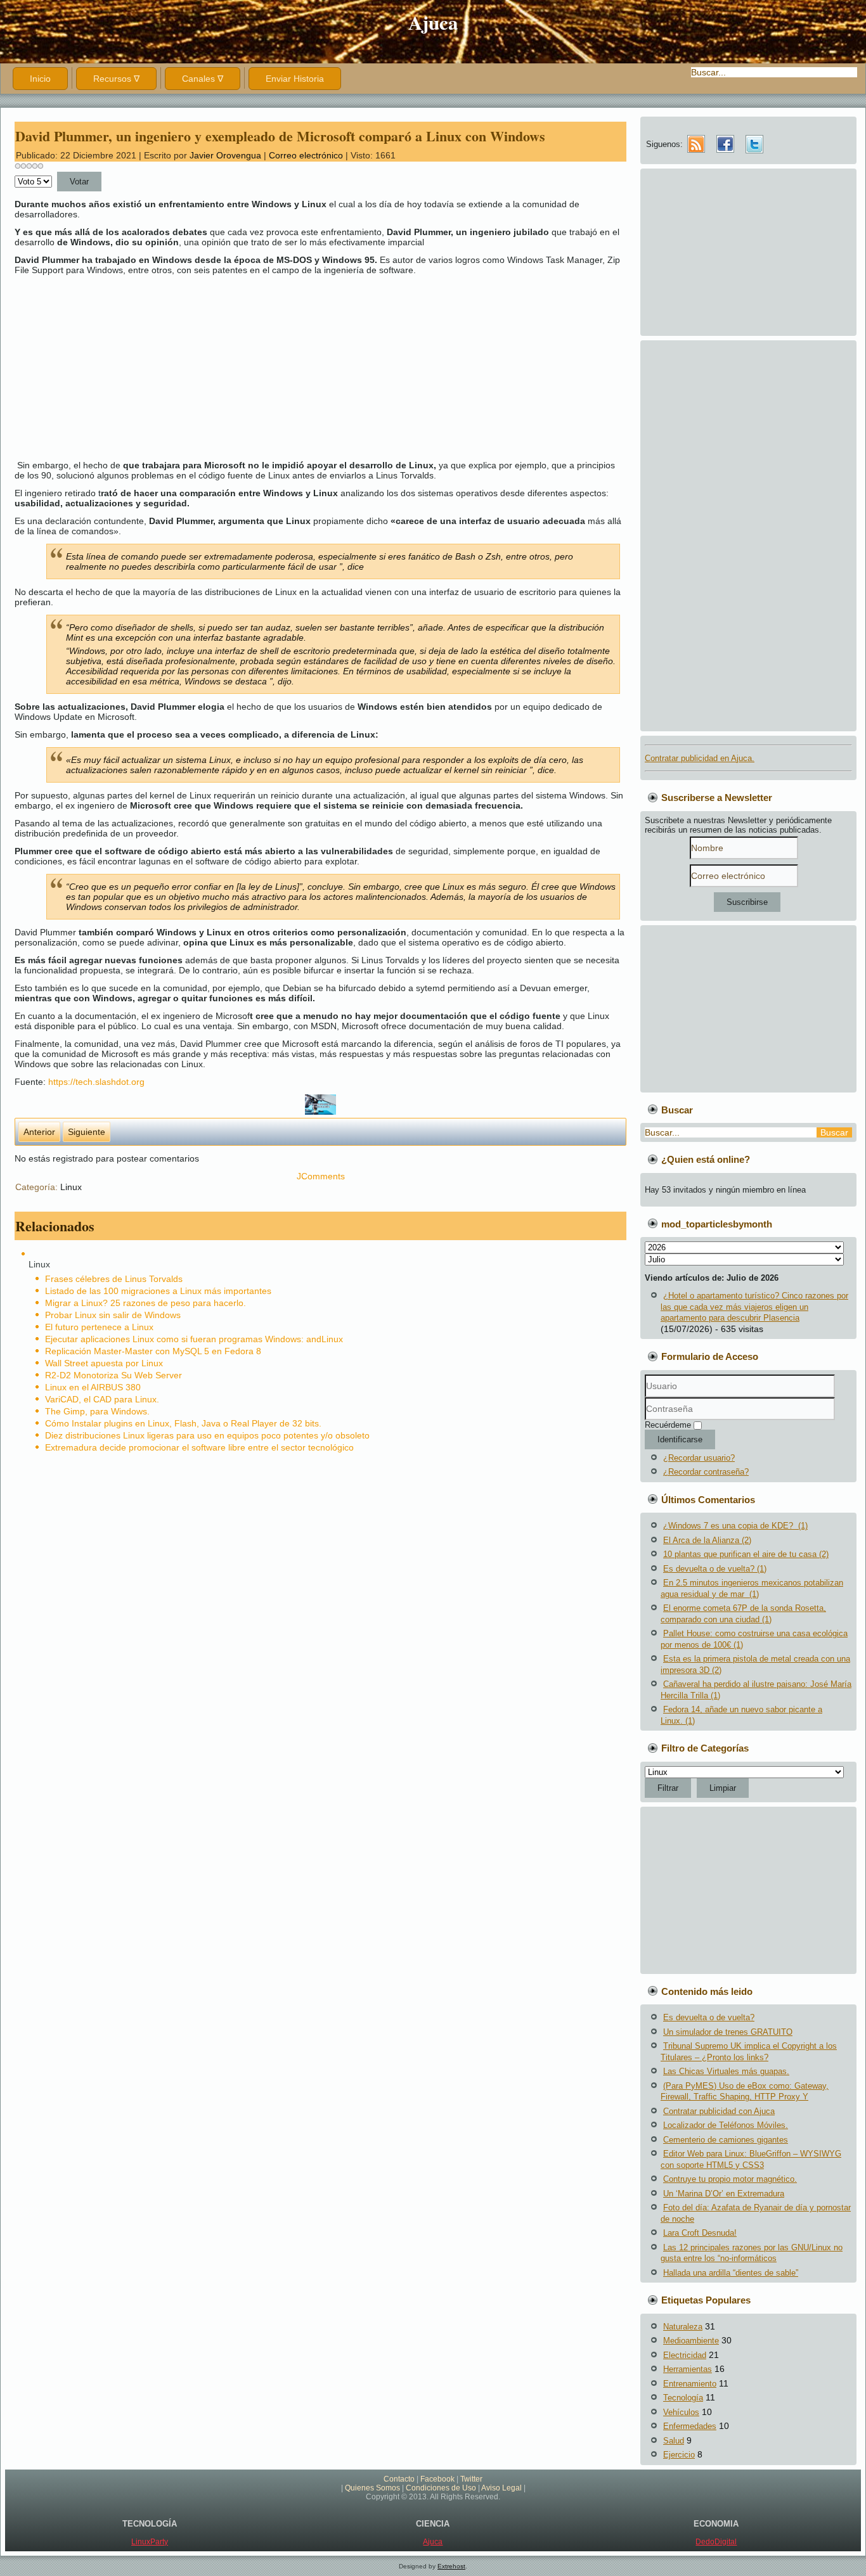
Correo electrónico (307, 155)
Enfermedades (690, 2426)
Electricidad (685, 2355)
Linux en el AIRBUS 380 (93, 1387)
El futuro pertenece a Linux (99, 1327)
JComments (321, 1176)
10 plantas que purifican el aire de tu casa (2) (746, 1554)
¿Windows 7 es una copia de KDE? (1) (735, 1526)
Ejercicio (679, 2455)
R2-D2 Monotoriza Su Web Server (113, 1375)
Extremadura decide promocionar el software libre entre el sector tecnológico (199, 1447)
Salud (674, 2441)
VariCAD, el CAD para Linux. (102, 1399)
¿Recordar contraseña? (706, 1472)
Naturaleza (683, 2327)
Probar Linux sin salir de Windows (113, 1315)
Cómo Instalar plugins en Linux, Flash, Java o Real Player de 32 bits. (183, 1423)
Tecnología (683, 2398)
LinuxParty (150, 2542)
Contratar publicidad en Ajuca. (700, 758)
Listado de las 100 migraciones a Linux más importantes (158, 1291)
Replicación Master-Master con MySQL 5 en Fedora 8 (153, 1351)
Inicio (40, 79)
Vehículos (681, 2412)
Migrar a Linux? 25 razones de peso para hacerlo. (145, 1303)
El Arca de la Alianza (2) (707, 1540)
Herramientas (688, 2369)
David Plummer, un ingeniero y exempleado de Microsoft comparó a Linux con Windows (280, 136)
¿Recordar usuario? (699, 1458)
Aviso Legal (501, 2488)
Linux (71, 1187)
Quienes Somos (372, 2488)
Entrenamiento (690, 2384)
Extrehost (451, 2566)
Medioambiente (691, 2341)
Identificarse (680, 1439)
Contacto (399, 2479)
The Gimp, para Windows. (97, 1411)
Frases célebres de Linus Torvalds (114, 1279)
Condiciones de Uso (441, 2488)
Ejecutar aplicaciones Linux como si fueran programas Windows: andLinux (194, 1339)
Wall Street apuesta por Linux (104, 1363)
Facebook (437, 2479)
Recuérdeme (668, 1425)
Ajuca (433, 22)
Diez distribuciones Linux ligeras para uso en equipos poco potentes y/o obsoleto (207, 1435)
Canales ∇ (203, 79)
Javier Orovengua (225, 155)
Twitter (471, 2479)
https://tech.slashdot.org (96, 1082)
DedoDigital (716, 2542)
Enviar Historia (295, 79)
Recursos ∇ (116, 79)
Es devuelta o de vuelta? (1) (715, 1569)
